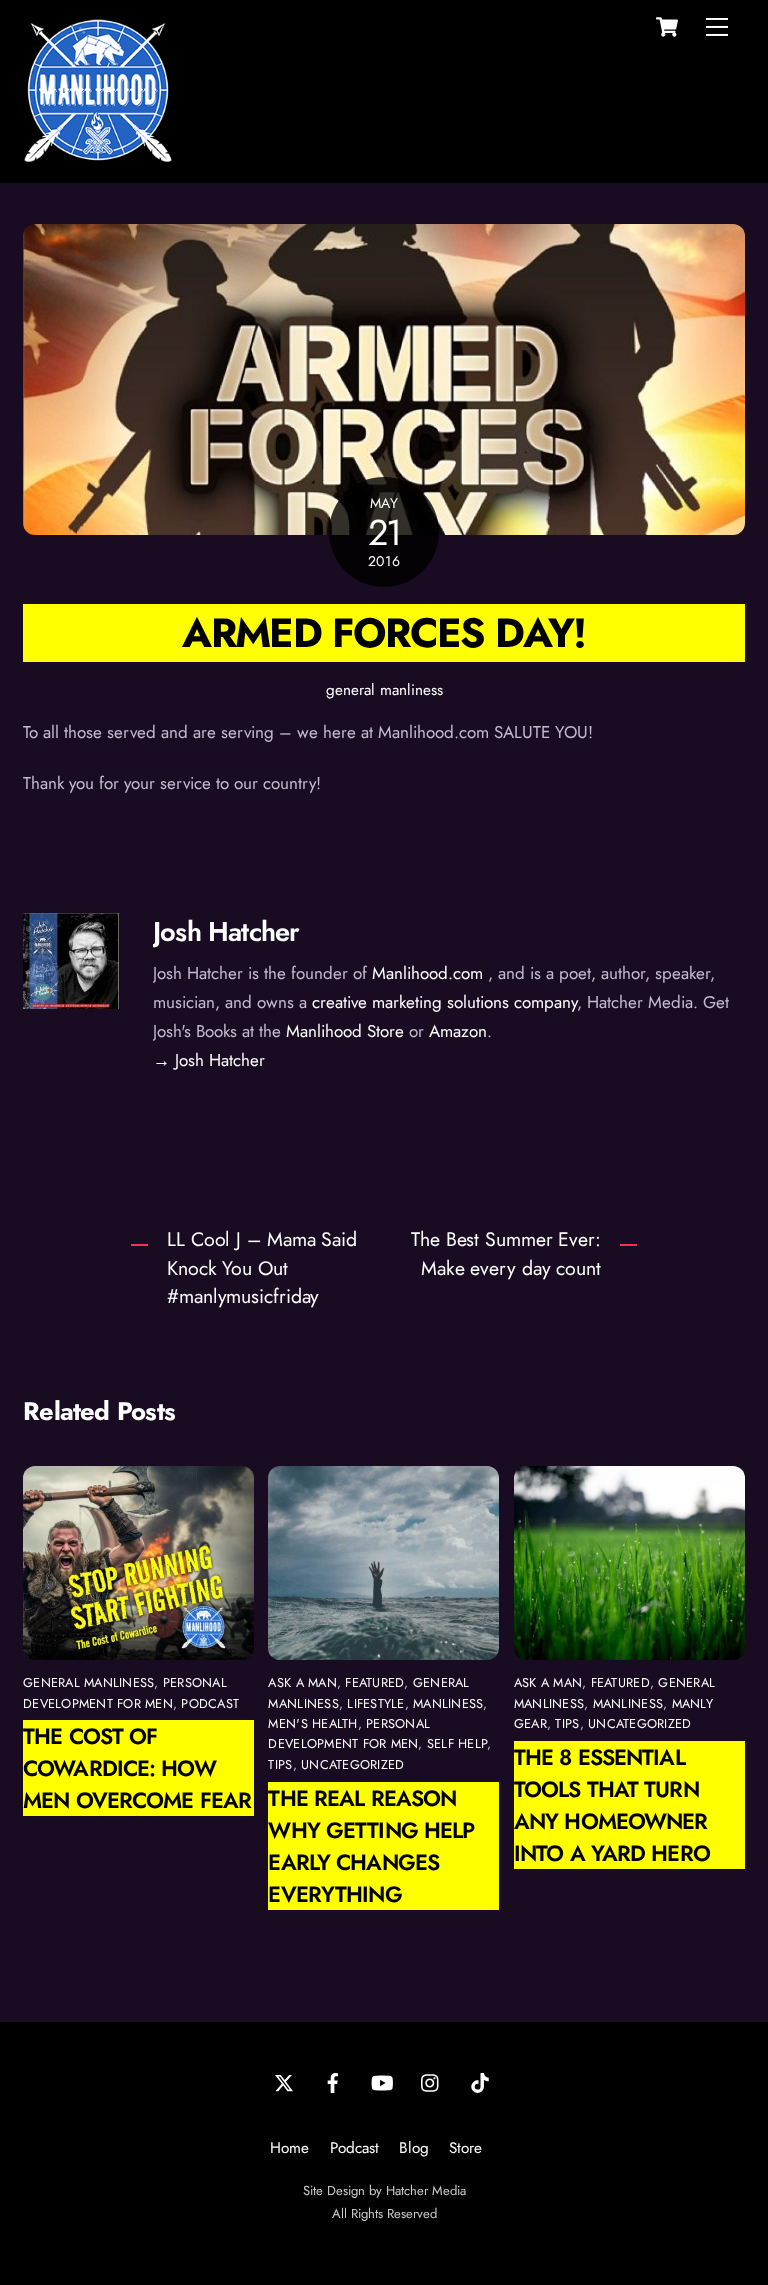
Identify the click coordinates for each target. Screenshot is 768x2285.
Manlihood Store (345, 1031)
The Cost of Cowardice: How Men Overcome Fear (137, 1768)
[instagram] (431, 2081)
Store (465, 2148)
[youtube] (382, 2081)
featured (374, 1682)
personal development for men (125, 1692)
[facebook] (333, 2081)
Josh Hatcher (226, 931)
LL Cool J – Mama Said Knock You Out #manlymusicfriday (262, 1268)
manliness (448, 1703)
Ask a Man (302, 1682)
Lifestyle (375, 1703)
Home (289, 2148)
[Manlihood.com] (98, 156)
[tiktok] (480, 2081)
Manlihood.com (427, 973)
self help (457, 1743)
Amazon (458, 1031)
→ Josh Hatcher (209, 1060)
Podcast (354, 2148)
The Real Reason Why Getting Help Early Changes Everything (371, 1846)
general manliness (384, 690)
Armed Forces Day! (383, 632)
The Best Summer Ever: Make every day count (506, 1253)
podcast (210, 1703)
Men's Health (312, 1723)
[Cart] (667, 27)
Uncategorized (352, 1764)
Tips (280, 1764)
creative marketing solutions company (444, 1002)
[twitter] (284, 2081)
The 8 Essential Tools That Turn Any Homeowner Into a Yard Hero (612, 1805)
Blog (414, 2148)
